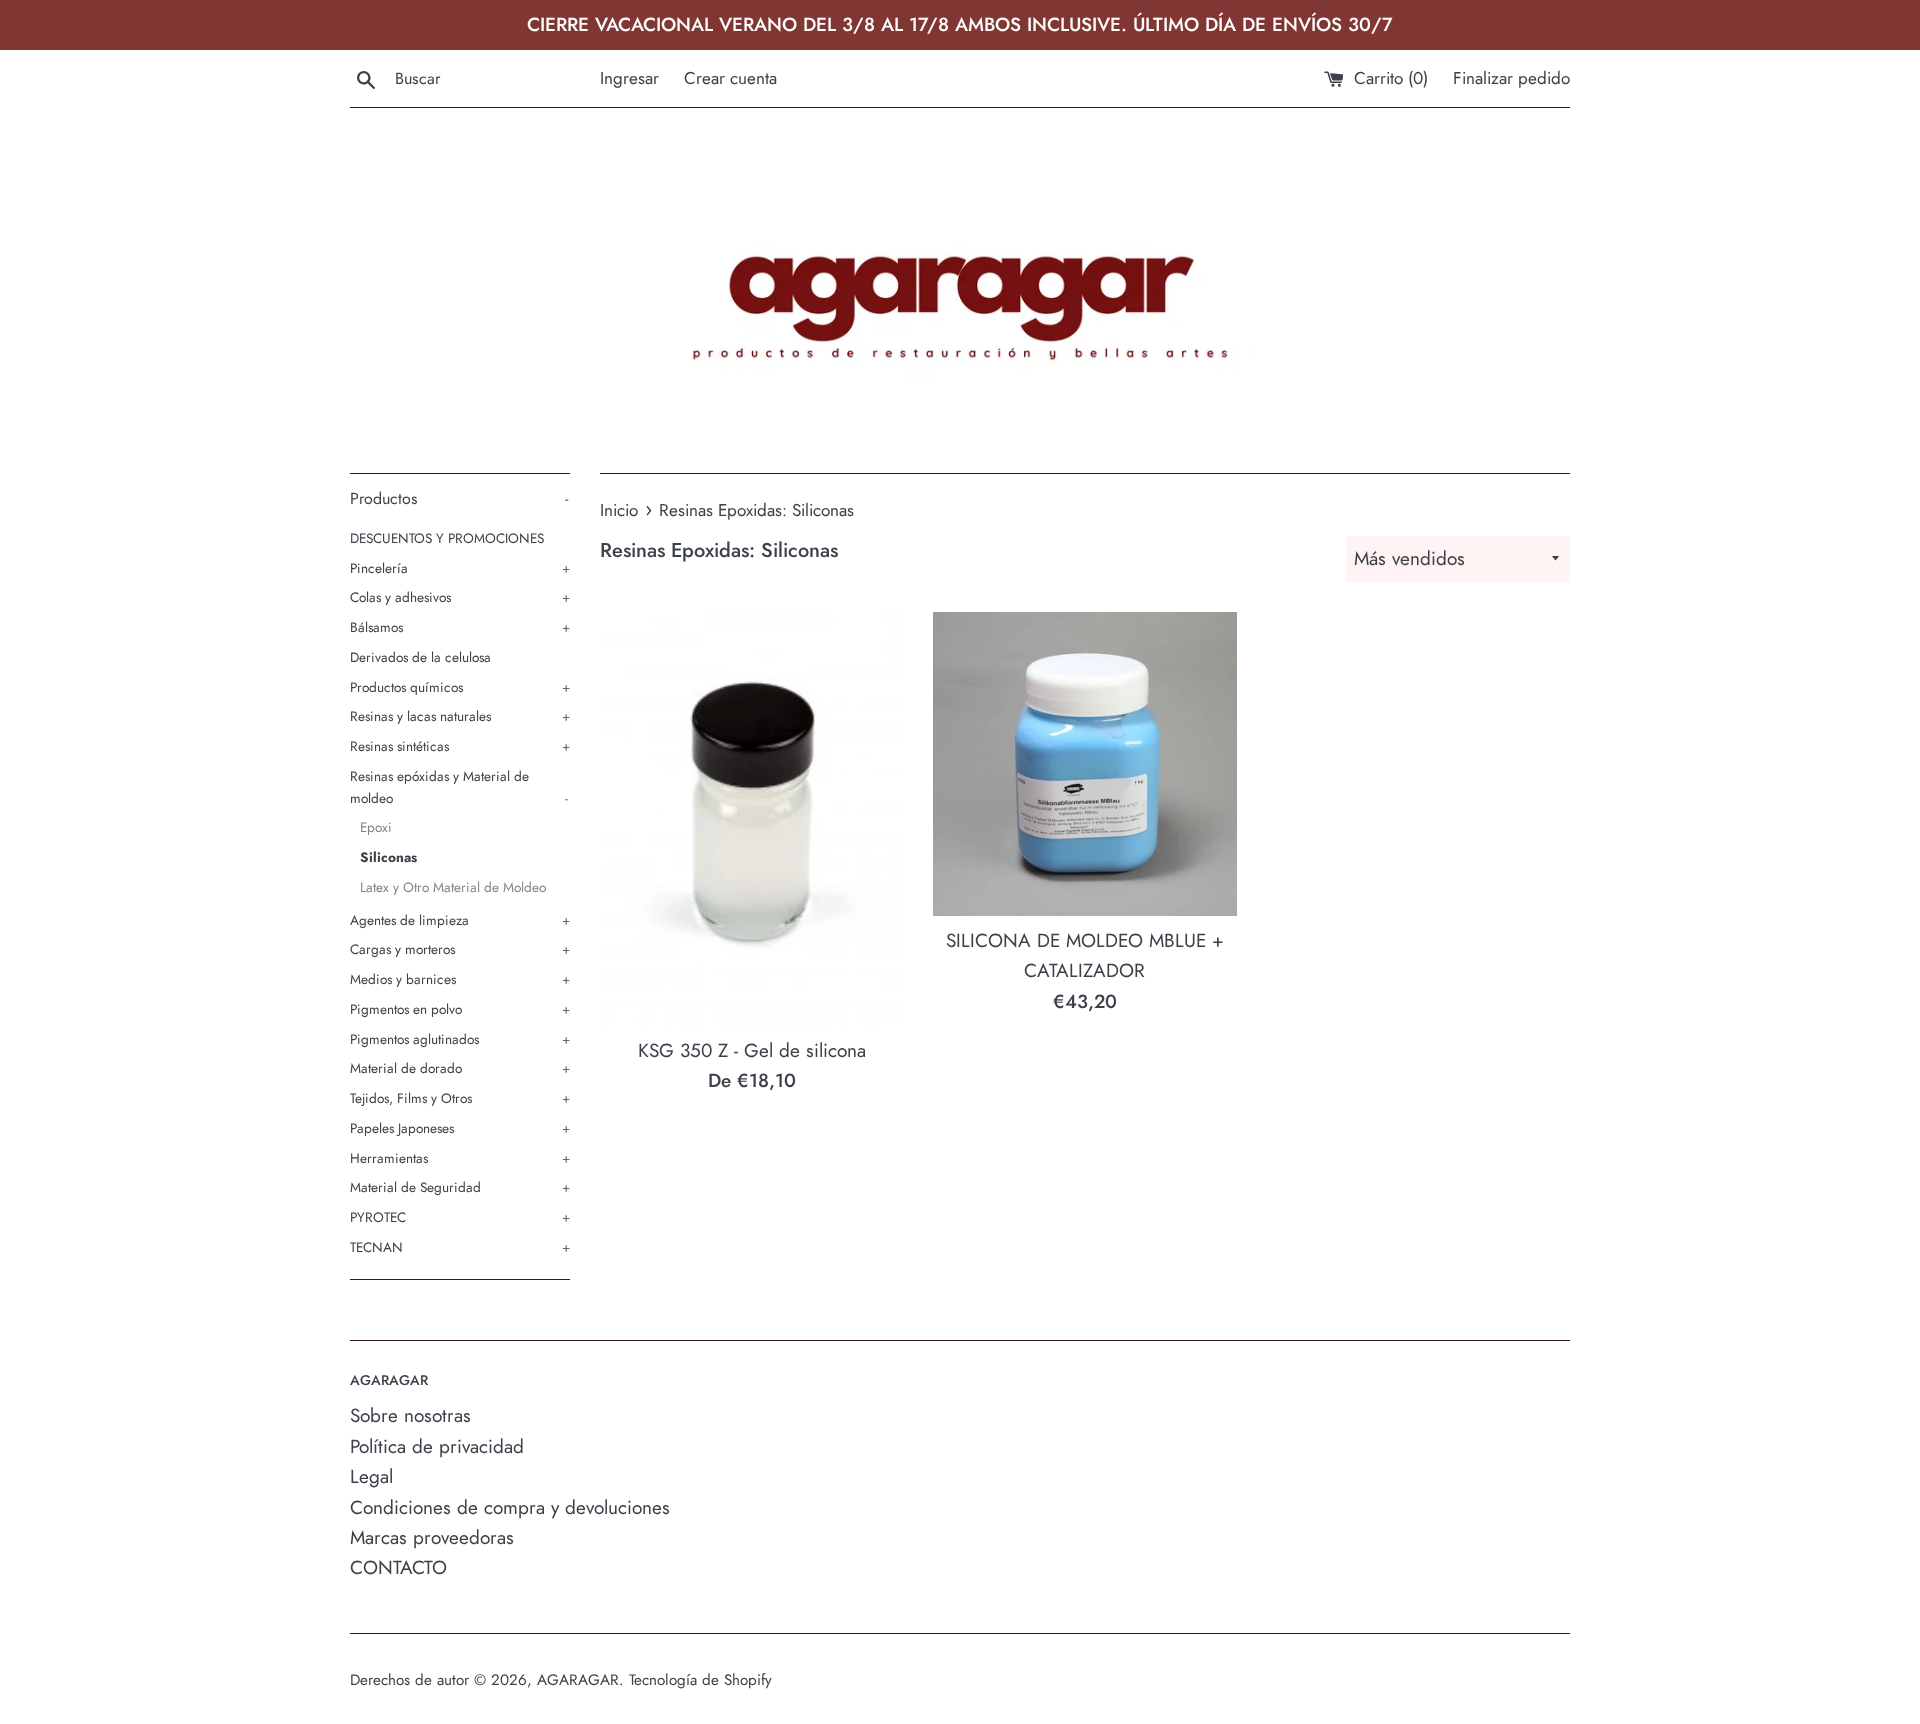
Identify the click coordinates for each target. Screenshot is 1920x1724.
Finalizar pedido (1511, 78)
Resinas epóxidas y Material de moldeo (459, 787)
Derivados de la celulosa (420, 657)
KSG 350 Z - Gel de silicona (752, 1050)
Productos (459, 498)
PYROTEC (460, 1217)
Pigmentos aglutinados (460, 1039)
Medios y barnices (460, 979)
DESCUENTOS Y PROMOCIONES (447, 538)
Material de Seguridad (460, 1187)
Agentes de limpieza (460, 920)
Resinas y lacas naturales (460, 716)
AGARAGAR (578, 1680)
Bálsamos (460, 627)
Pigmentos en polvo (460, 1009)
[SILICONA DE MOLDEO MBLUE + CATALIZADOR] (1084, 764)
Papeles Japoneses (460, 1128)
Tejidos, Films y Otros (460, 1098)
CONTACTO (398, 1567)
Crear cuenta (730, 78)
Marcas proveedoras (432, 1537)
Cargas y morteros (460, 949)
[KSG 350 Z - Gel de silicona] (751, 819)
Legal (371, 1476)
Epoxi (376, 827)
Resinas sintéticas (460, 746)
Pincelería (460, 568)
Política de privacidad (437, 1446)
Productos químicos (460, 687)
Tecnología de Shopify (700, 1680)
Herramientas (460, 1158)
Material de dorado (460, 1068)
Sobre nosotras (410, 1415)
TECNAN (460, 1247)
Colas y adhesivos (460, 597)
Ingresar (629, 78)
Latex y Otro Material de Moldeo (453, 887)
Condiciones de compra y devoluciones (510, 1507)
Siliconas (388, 857)
